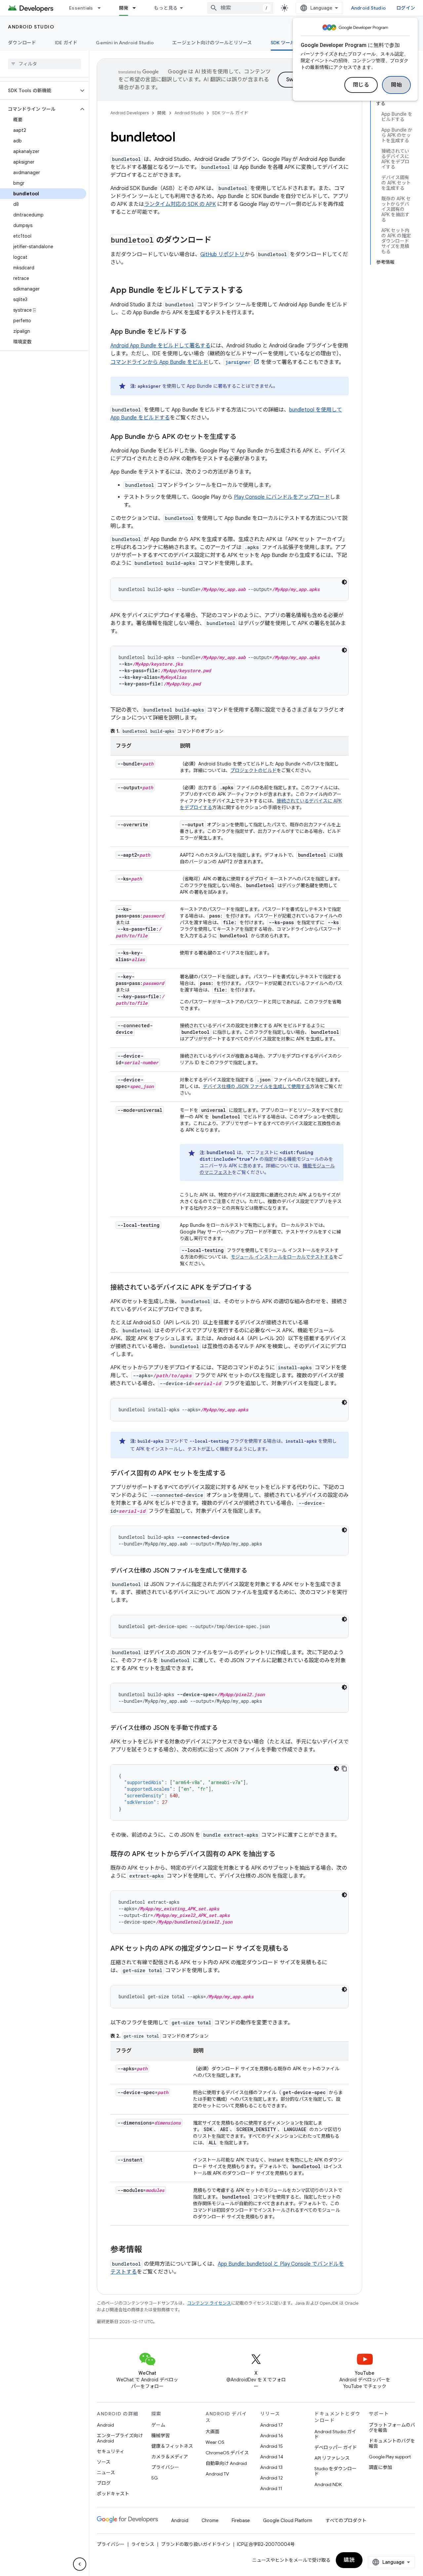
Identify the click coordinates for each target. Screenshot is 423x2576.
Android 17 (271, 2425)
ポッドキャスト (113, 2494)
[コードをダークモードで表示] (344, 582)
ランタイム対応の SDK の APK (180, 204)
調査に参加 (380, 2467)
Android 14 (272, 2457)
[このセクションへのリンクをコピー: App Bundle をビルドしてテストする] (250, 291)
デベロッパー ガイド (336, 2447)
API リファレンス (332, 2458)
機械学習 (161, 2436)
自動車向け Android (226, 2463)
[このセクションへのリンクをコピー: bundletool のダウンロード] (218, 241)
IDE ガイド (66, 43)
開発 (124, 8)
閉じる (361, 85)
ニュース (106, 2473)
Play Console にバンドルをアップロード (282, 497)
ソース (104, 2462)
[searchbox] (44, 64)
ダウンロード (22, 43)
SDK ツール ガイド (290, 43)
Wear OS (215, 2442)
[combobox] (240, 8)
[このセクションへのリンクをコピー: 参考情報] (149, 2250)
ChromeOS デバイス (227, 2453)
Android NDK (328, 2484)
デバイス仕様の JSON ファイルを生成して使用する (256, 1086)
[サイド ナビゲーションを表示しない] (80, 2564)
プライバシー (165, 2467)
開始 (396, 85)
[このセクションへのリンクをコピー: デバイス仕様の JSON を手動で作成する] (224, 1729)
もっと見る (166, 8)
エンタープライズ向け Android (120, 2438)
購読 (349, 2560)
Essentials (81, 8)
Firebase (241, 2520)
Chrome (210, 2520)
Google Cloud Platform (288, 2520)
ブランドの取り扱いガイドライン (196, 2544)
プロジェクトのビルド (253, 770)
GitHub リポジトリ (222, 254)
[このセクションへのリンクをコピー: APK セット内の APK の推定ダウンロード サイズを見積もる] (295, 1949)
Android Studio (368, 8)
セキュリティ (111, 2451)
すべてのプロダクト (346, 2520)
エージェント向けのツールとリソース (212, 43)
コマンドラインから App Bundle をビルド (159, 362)
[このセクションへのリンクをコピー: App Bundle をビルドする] (193, 332)
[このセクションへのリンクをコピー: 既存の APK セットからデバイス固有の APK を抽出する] (282, 1854)
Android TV (217, 2474)
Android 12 (271, 2478)
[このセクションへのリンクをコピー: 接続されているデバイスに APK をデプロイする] (258, 1288)
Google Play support (390, 2457)
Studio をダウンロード (335, 2471)
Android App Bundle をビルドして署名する (160, 346)
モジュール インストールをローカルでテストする (282, 1257)
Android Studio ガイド (335, 2434)
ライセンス (143, 2544)
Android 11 (271, 2488)
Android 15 (271, 2446)
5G (155, 2478)
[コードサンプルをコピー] (344, 1769)
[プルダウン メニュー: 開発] (137, 8)
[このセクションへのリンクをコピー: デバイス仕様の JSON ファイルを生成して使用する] (254, 1571)
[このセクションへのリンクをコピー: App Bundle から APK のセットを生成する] (243, 437)
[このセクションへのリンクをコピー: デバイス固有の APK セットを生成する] (232, 1474)
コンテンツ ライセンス (209, 2303)
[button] (39, 91)
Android (105, 2425)
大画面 (212, 2432)
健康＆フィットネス (172, 2446)
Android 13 (271, 2467)
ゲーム (158, 2425)
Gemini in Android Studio (125, 43)
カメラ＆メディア (170, 2457)
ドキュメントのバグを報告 (392, 2443)
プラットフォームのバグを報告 (392, 2428)
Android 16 (272, 2436)
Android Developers (130, 113)
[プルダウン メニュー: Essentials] (102, 8)
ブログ (104, 2483)
